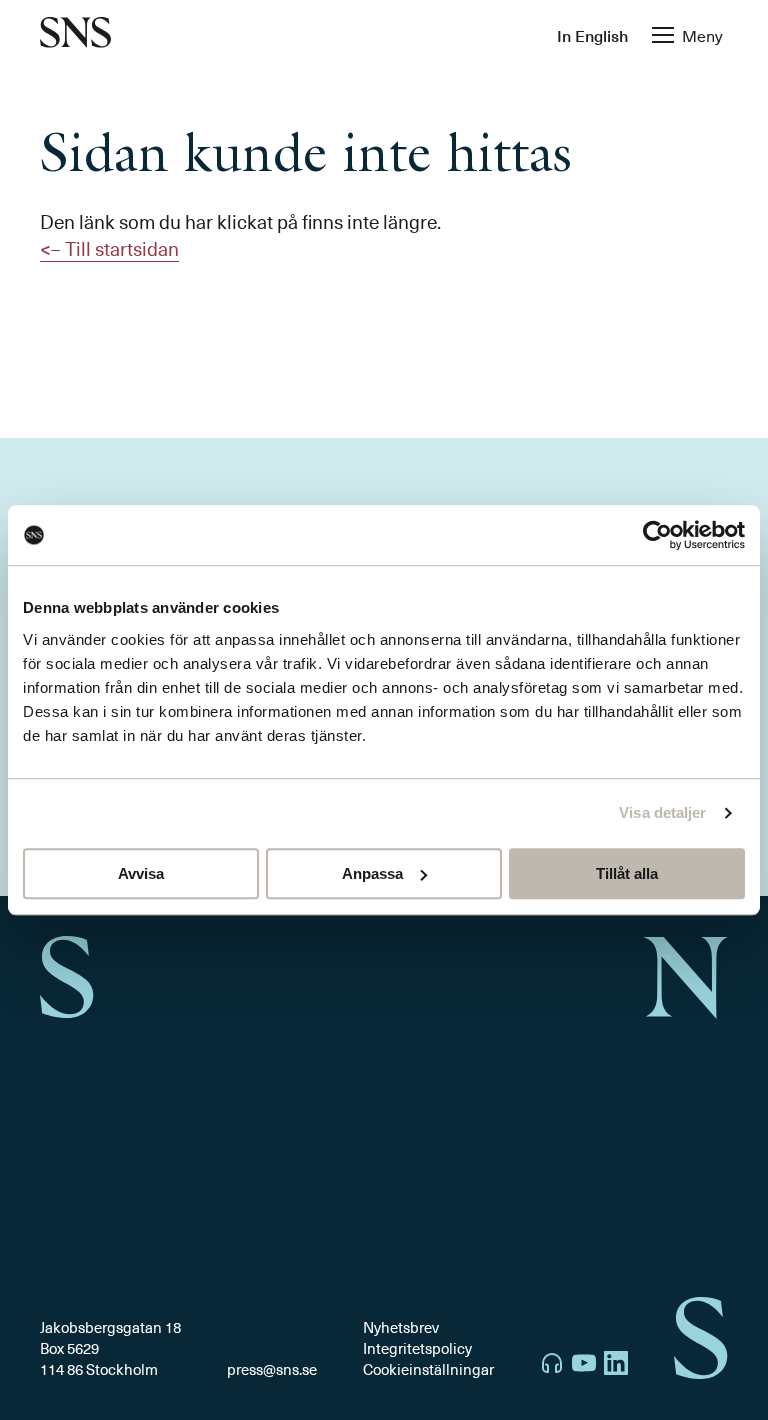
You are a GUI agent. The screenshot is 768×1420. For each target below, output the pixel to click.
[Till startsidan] (75, 34)
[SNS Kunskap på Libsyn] (552, 1365)
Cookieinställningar (428, 1369)
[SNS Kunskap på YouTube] (584, 1365)
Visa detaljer (662, 812)
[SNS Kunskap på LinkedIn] (616, 1365)
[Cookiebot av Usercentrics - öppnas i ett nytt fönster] (657, 535)
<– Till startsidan (109, 248)
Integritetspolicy (417, 1348)
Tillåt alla (627, 873)
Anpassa (372, 873)
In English (592, 35)
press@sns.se (272, 1369)
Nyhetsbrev (401, 1327)
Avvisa (141, 873)
